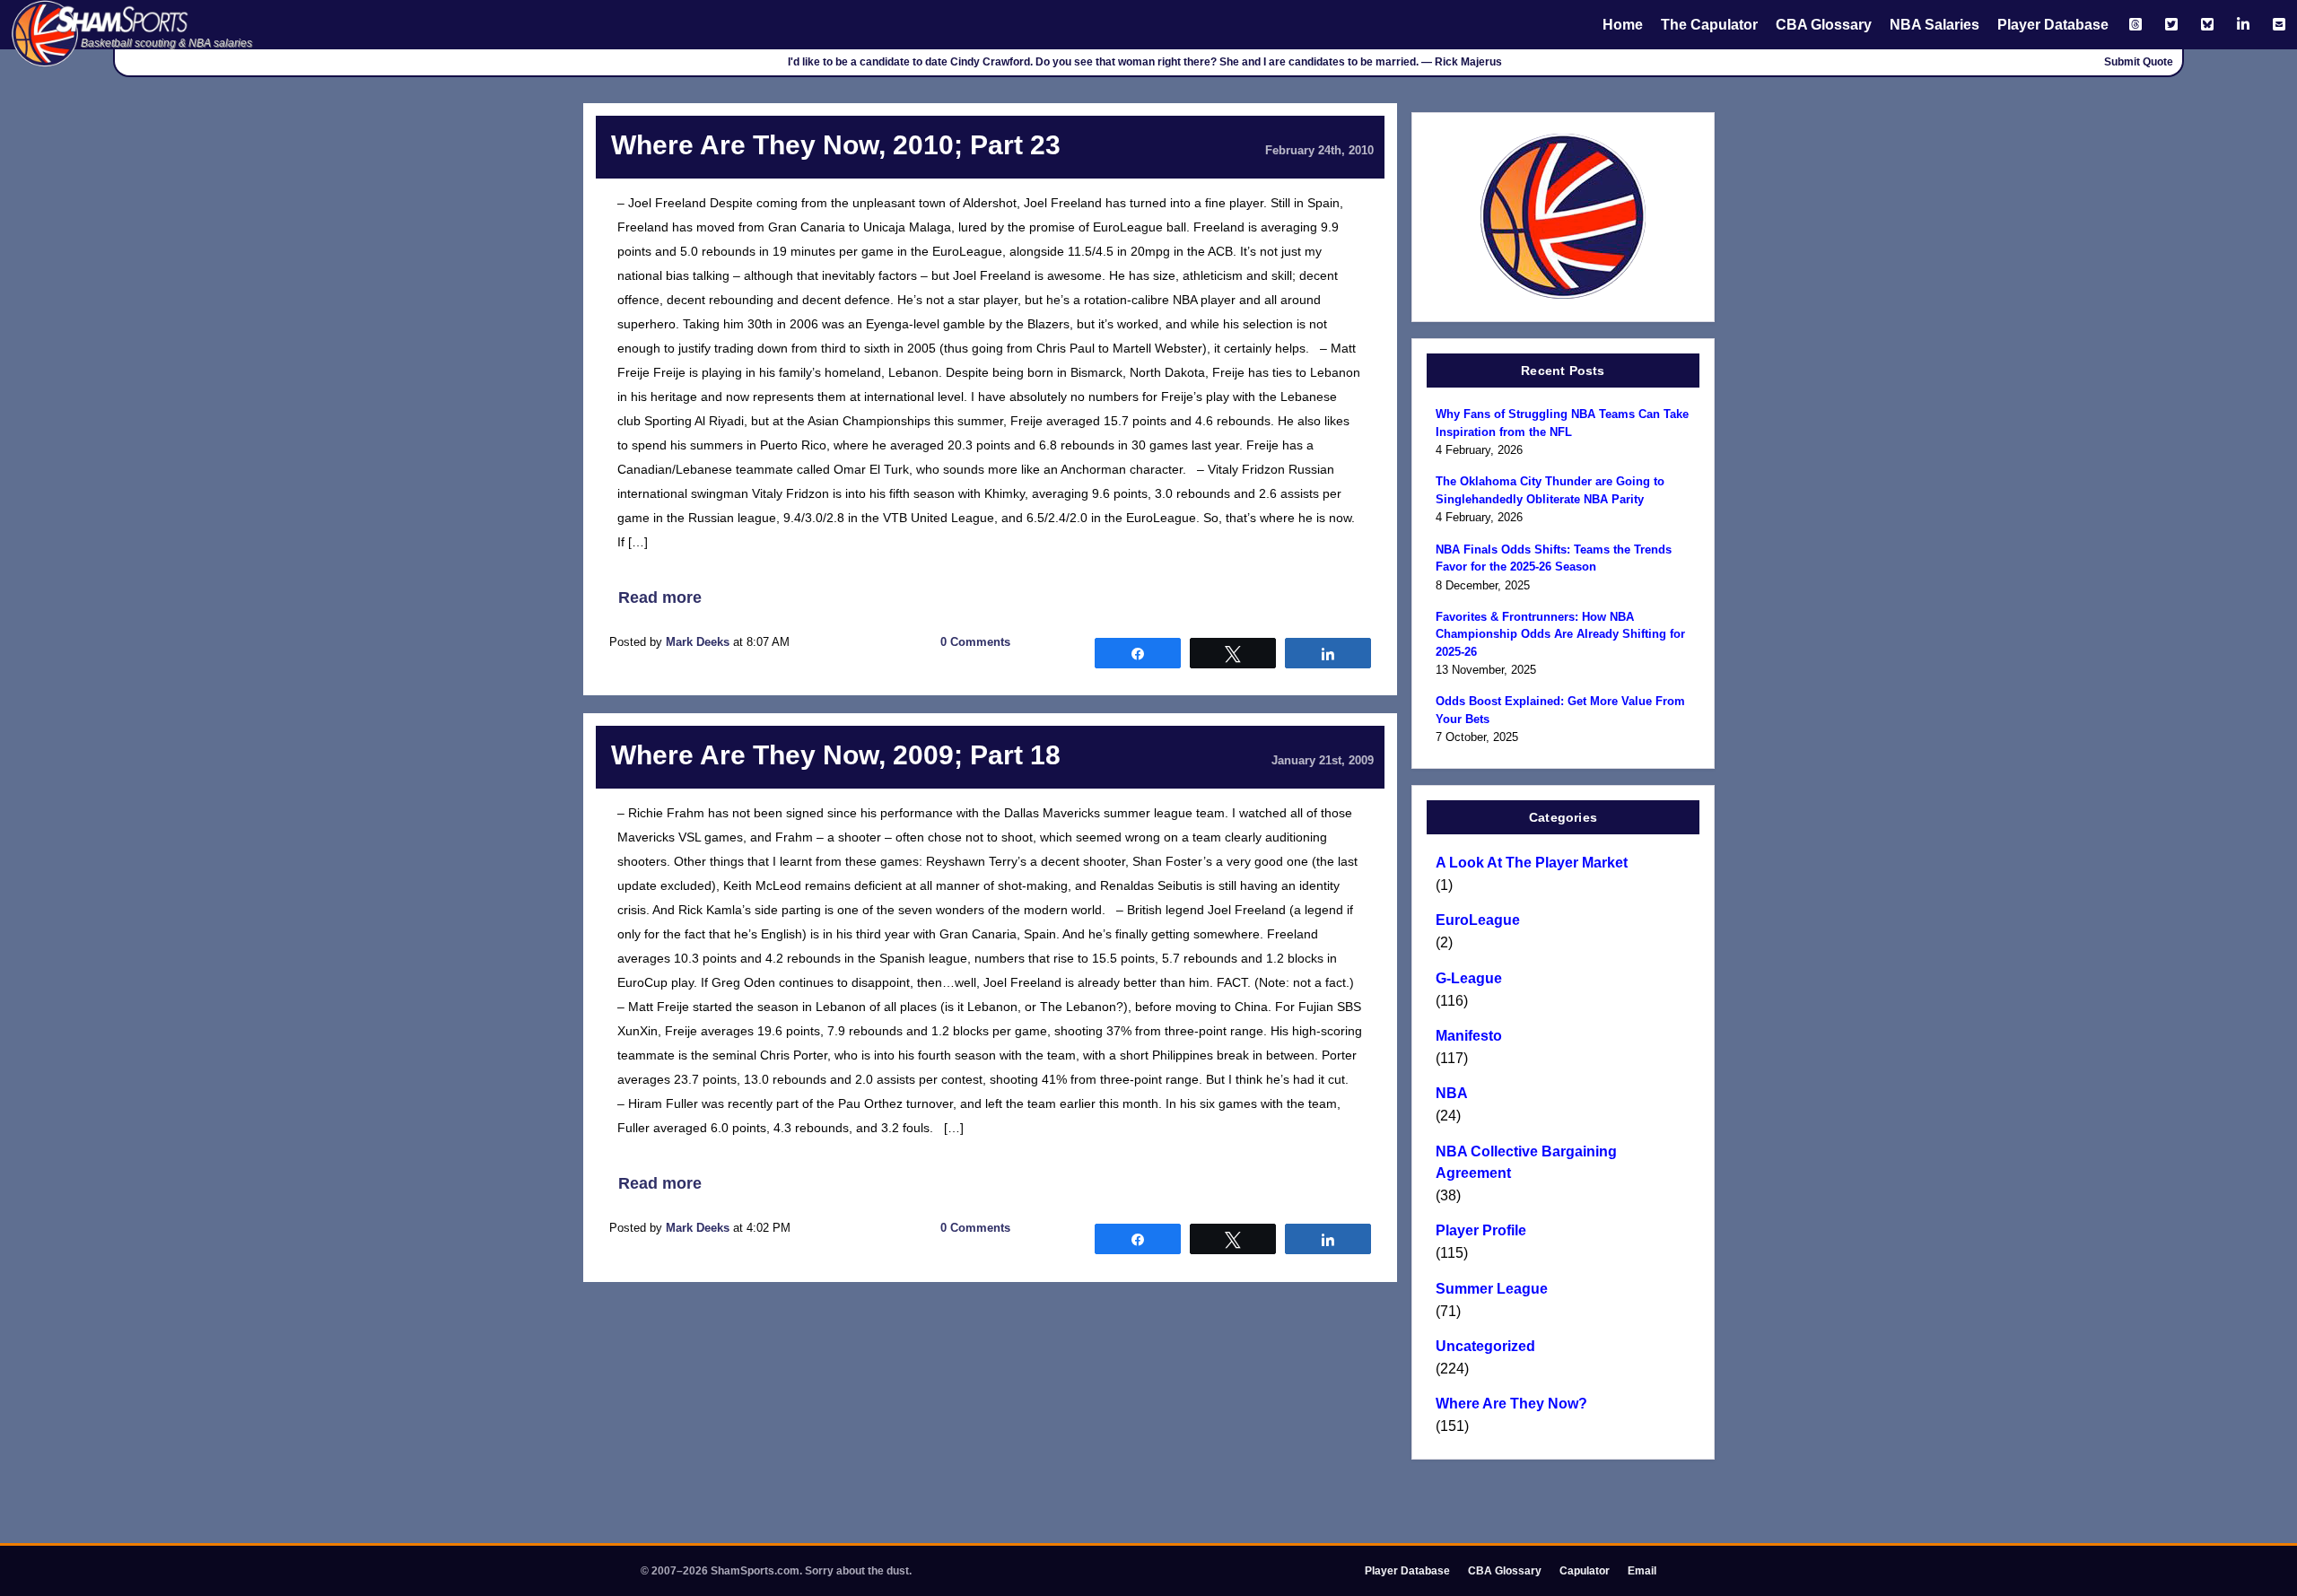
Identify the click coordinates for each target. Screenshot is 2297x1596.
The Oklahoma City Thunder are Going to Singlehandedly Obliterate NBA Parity (1550, 490)
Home (1623, 25)
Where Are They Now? (1511, 1404)
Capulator (1585, 1571)
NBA (1452, 1093)
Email (1642, 1571)
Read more (660, 597)
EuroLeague (1478, 920)
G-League (1469, 978)
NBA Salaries (1935, 25)
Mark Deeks (698, 642)
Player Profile (1481, 1230)
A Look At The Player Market (1532, 863)
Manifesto (1469, 1036)
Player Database (2053, 25)
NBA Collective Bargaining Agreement (1526, 1162)
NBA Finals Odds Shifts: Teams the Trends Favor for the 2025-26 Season (1554, 558)
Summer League (1492, 1289)
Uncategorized (1485, 1346)
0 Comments (975, 642)
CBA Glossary (1824, 25)
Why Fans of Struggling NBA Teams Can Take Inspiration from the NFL (1562, 423)
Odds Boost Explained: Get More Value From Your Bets (1560, 710)
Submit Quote (2139, 62)
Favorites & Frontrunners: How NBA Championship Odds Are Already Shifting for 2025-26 (1560, 634)
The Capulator (1709, 25)
